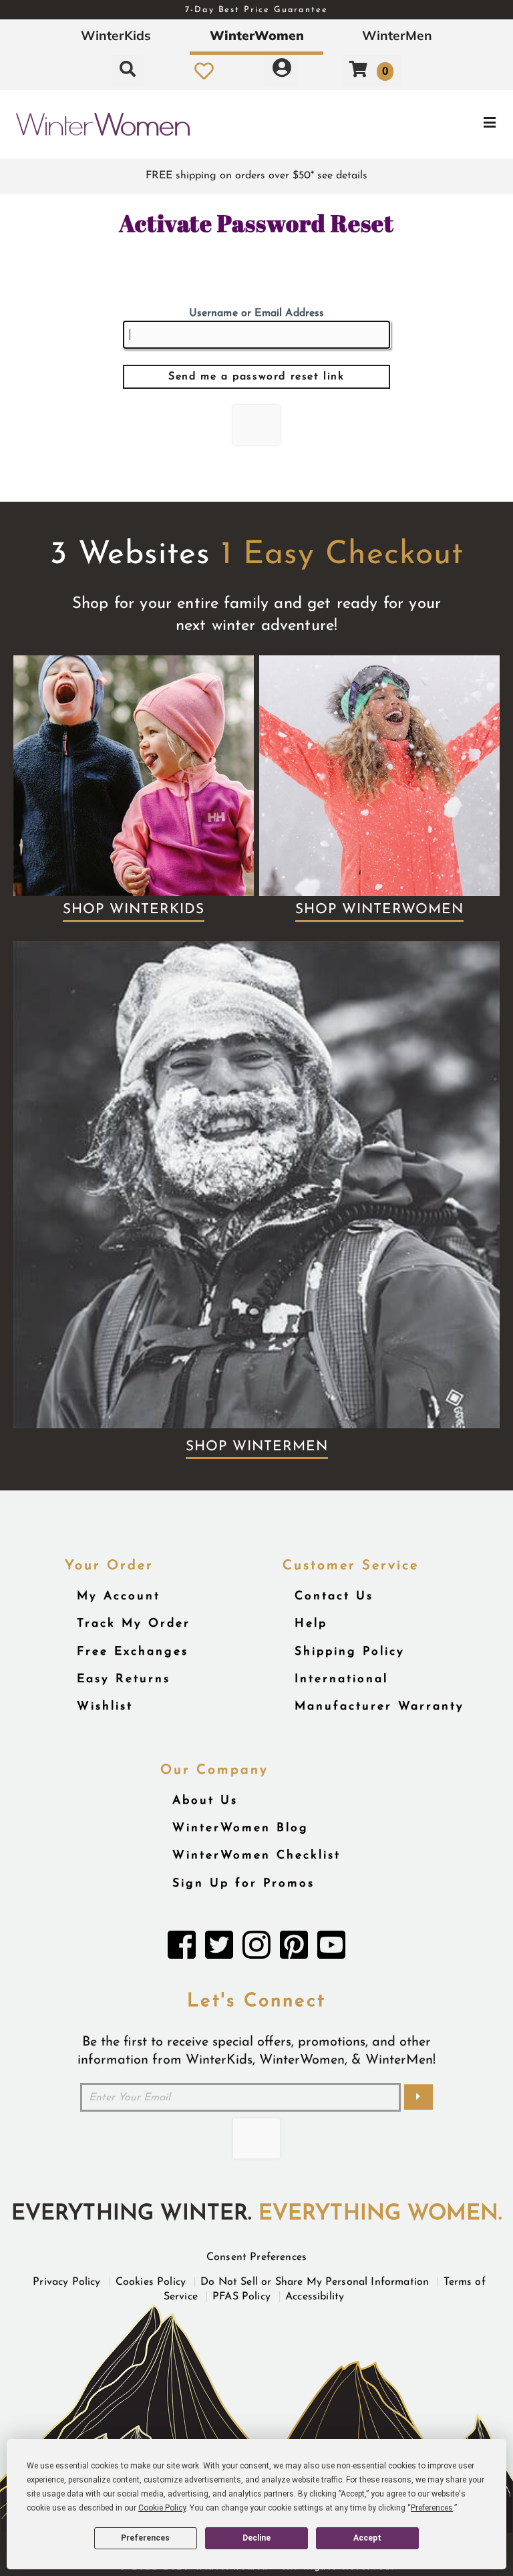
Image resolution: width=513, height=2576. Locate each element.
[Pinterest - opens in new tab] (294, 1949)
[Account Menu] (282, 71)
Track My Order (134, 1624)
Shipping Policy (350, 1652)
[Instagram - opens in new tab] (256, 1949)
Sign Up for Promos (243, 1884)
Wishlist (105, 1707)
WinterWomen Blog (240, 1828)
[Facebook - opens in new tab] (182, 1949)
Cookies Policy (151, 2282)
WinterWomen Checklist (256, 1856)
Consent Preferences (256, 2257)
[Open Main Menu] (429, 124)
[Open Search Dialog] (128, 71)
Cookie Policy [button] (162, 2508)
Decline (256, 2538)
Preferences (145, 2538)
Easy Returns (124, 1679)
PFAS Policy (241, 2297)
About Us (205, 1801)
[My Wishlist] (204, 71)
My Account (119, 1596)
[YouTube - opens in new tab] (331, 1949)
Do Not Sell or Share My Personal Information (315, 2282)
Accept (367, 2538)
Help (311, 1624)
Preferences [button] (432, 2508)
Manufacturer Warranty (379, 1707)
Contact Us (334, 1596)
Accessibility (315, 2297)
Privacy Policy (66, 2282)
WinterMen (397, 35)
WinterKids (116, 35)
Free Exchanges (133, 1652)
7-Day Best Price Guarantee (256, 10)
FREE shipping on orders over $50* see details (256, 176)
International (341, 1679)
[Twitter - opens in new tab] (219, 1949)
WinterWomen (257, 35)
